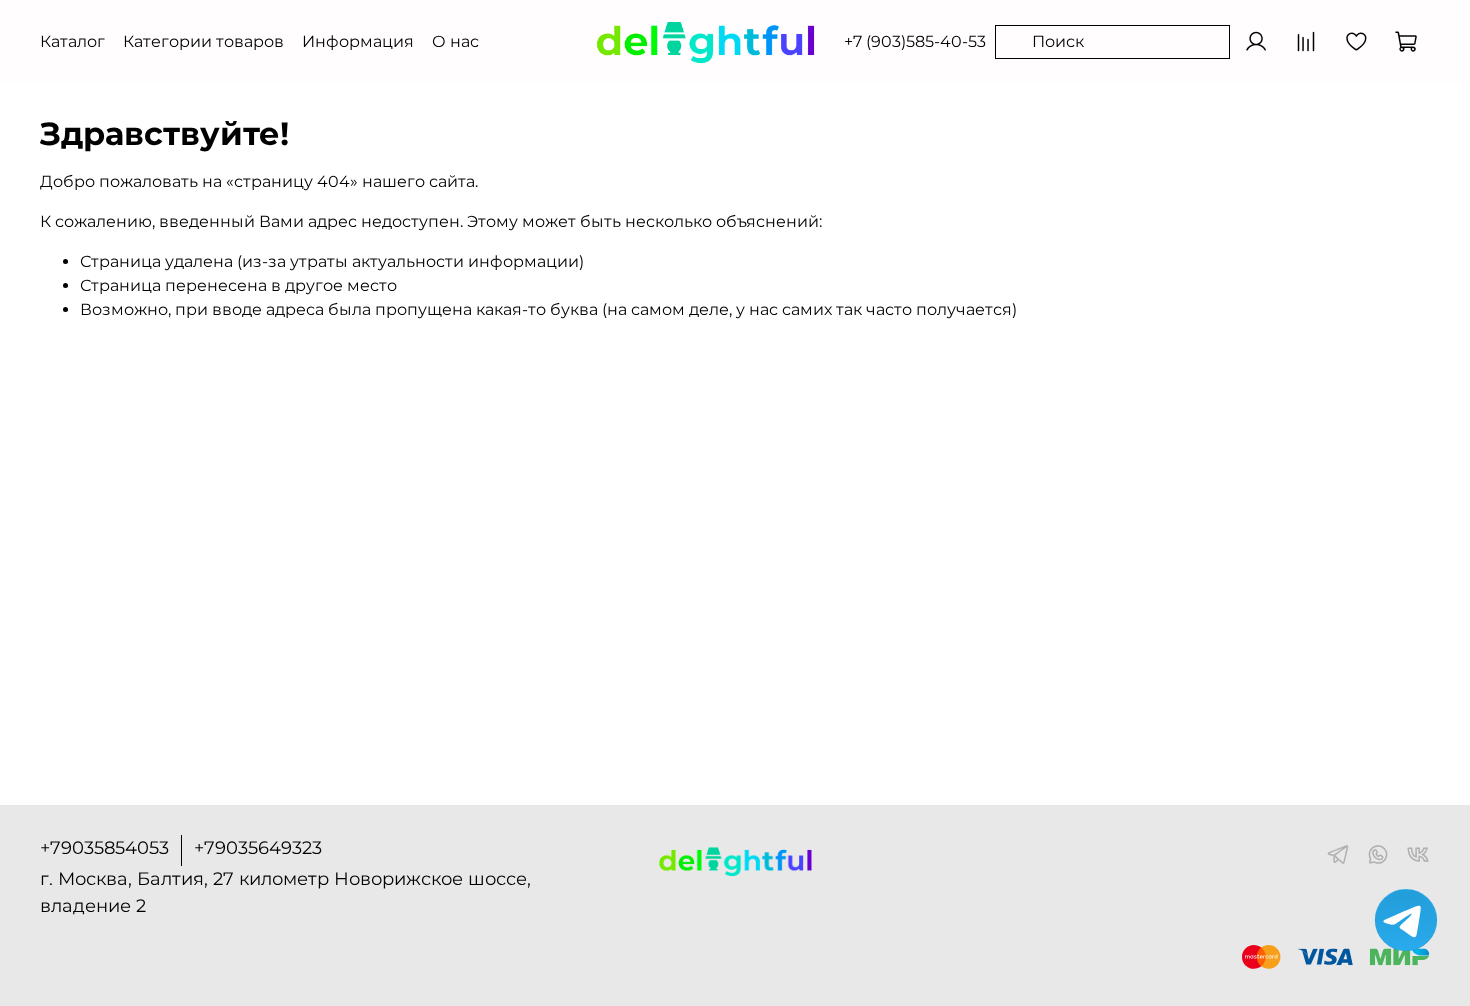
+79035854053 (104, 848)
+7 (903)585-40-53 (915, 41)
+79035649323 (258, 848)
